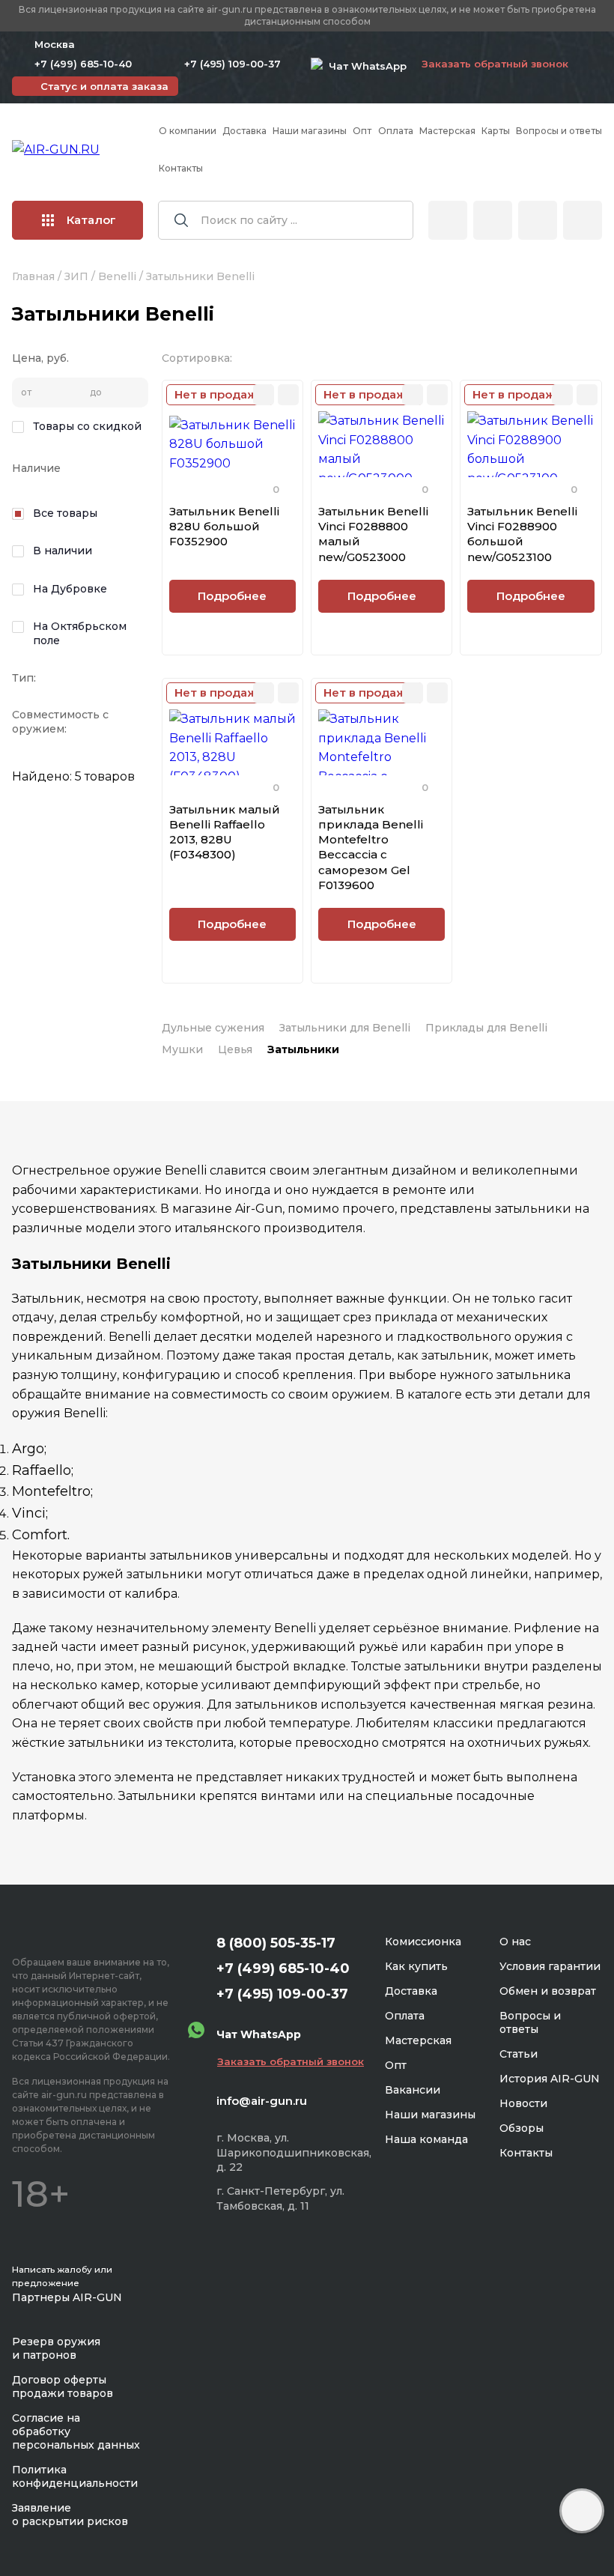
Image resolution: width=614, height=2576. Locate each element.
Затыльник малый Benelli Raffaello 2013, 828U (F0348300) (225, 832)
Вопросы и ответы (559, 131)
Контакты (181, 168)
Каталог (91, 220)
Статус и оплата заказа (104, 86)
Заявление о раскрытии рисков (70, 2515)
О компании (188, 131)
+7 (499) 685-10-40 (83, 64)
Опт (362, 131)
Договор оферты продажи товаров (63, 2386)
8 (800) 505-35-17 (276, 1943)
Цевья (235, 1049)
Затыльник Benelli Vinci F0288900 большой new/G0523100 (522, 534)
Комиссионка (423, 1942)
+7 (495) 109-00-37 (232, 64)
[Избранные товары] (538, 220)
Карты (496, 131)
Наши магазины (310, 131)
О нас (515, 1942)
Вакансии (413, 2090)
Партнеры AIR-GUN (67, 2297)
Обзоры (522, 2128)
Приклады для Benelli (486, 1028)
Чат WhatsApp (365, 66)
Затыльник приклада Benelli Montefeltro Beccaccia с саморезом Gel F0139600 (371, 847)
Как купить (416, 1966)
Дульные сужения (213, 1028)
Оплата (396, 131)
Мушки (182, 1049)
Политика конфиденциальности (75, 2476)
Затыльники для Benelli (345, 1028)
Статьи (519, 2054)
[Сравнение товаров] (493, 220)
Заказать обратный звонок (495, 64)
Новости (523, 2103)
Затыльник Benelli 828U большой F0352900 (224, 527)
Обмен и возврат (548, 1991)
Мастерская (447, 131)
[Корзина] (583, 220)
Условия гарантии (550, 1966)
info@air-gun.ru (262, 2101)
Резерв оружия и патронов (56, 2348)
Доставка (244, 131)
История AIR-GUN (550, 2079)
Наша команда (426, 2139)
